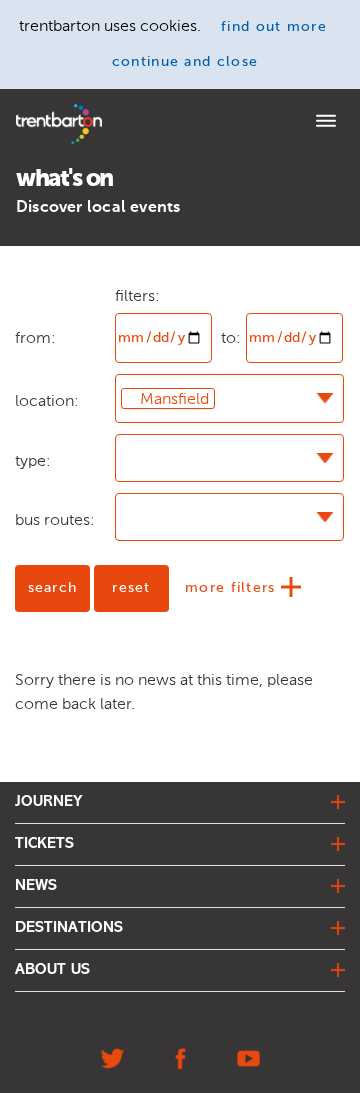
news (36, 886)
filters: (137, 295)
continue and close (185, 62)
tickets (44, 844)
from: (35, 295)
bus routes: (55, 519)
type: (33, 460)
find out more (274, 27)
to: (231, 337)
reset (131, 588)
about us (52, 970)
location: (47, 400)
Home (33, 110)
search (53, 588)
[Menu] (326, 123)
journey (49, 802)
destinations (69, 928)
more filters (233, 588)
